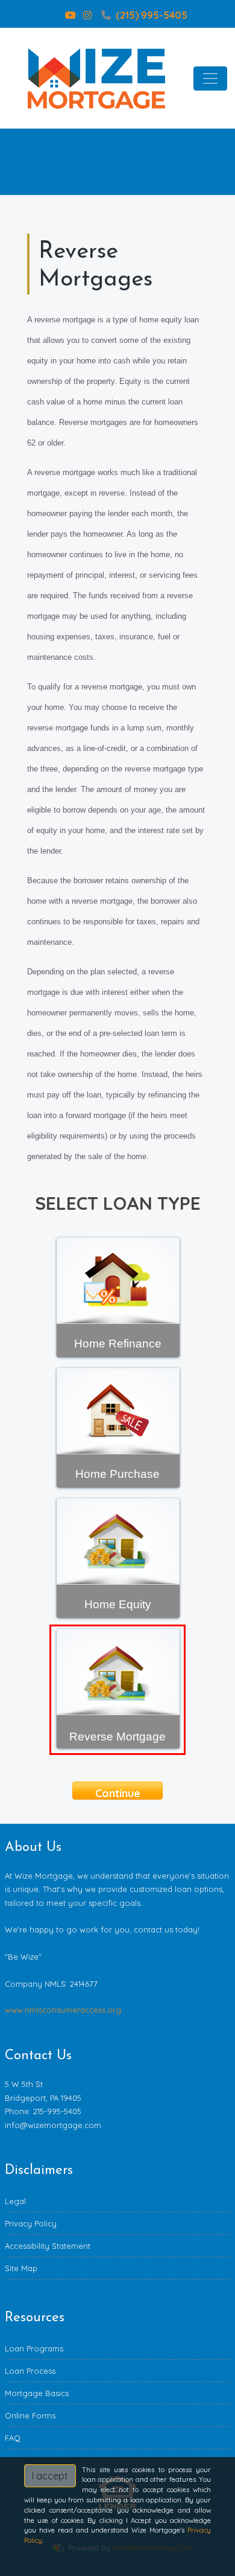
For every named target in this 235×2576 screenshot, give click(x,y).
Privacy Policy (31, 2223)
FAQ (13, 2438)
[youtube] (70, 15)
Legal (15, 2201)
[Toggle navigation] (210, 78)
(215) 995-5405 (152, 15)
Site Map (21, 2268)
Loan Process (30, 2371)
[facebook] (54, 15)
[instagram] (87, 15)
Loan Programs (34, 2348)
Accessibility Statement (48, 2246)
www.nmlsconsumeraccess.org (63, 2010)
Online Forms (30, 2415)
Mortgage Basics (37, 2393)
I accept (50, 2476)
